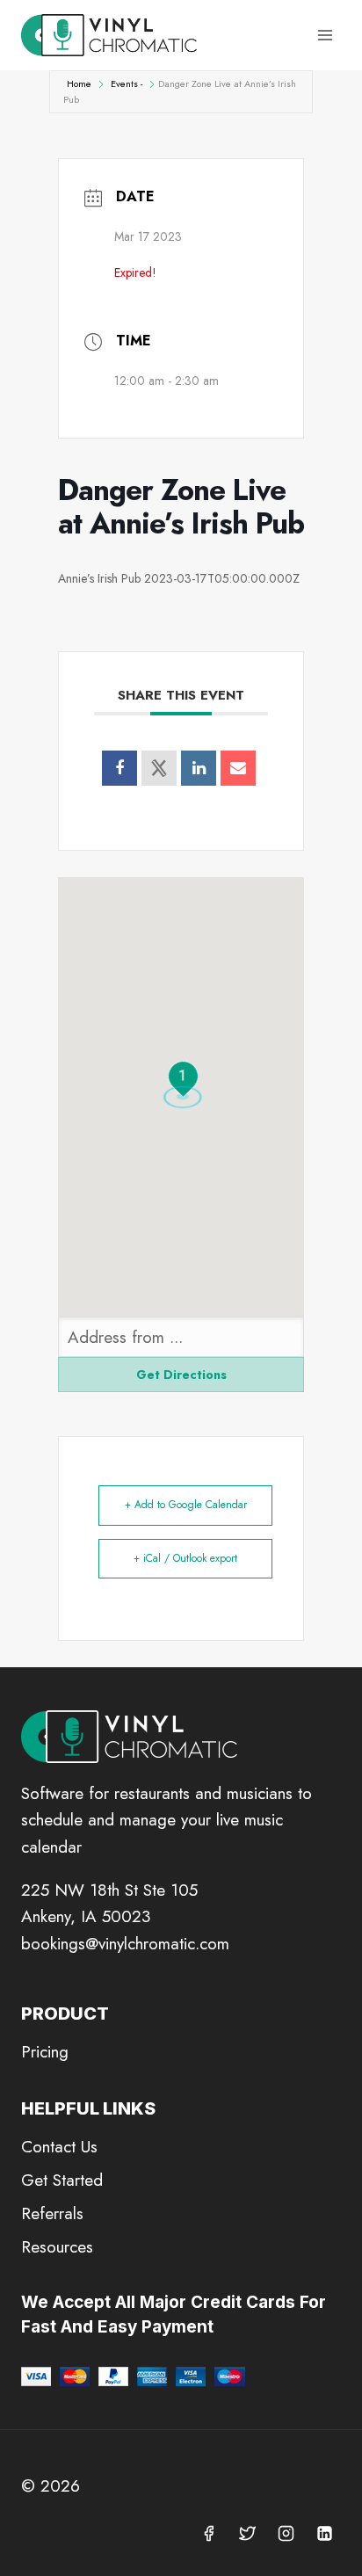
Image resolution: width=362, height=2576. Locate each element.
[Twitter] (248, 2533)
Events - (127, 83)
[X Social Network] (159, 768)
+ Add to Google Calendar (186, 1505)
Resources (57, 2247)
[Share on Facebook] (119, 768)
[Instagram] (286, 2533)
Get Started (62, 2180)
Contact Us (59, 2147)
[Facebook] (209, 2533)
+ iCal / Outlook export (185, 1558)
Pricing (45, 2052)
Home (79, 83)
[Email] (238, 768)
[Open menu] (325, 35)
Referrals (52, 2213)
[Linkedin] (199, 768)
